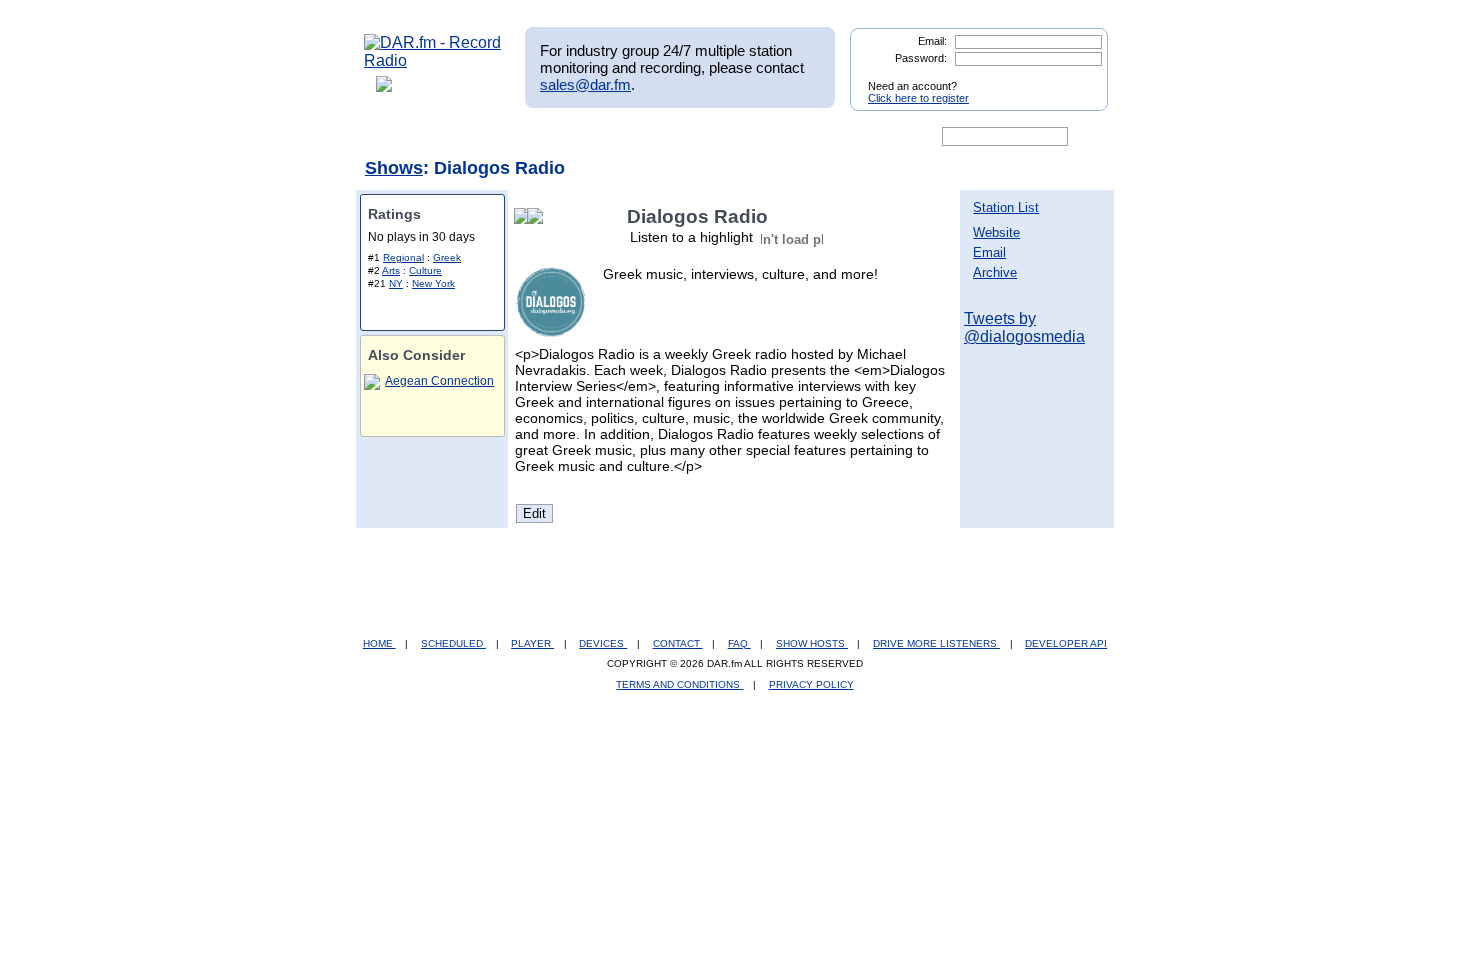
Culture (425, 270)
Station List (1006, 207)
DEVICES (603, 643)
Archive (995, 272)
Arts (391, 270)
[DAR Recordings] (496, 137)
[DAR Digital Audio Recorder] (398, 137)
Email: (932, 41)
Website (996, 232)
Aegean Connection (439, 381)
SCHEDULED (453, 643)
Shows (394, 168)
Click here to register (918, 98)
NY (396, 283)
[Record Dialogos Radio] (539, 216)
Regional (403, 257)
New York (433, 283)
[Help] (676, 137)
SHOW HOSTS (812, 643)
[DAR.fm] (433, 60)
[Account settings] (831, 137)
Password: (921, 58)
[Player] (593, 137)
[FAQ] (752, 137)
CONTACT (678, 643)
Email (989, 252)
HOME (379, 643)
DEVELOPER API (1066, 643)
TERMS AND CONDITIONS (679, 684)
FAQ (739, 643)
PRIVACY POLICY (811, 684)
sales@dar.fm (585, 84)
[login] (1077, 78)
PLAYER (532, 643)
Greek (447, 257)
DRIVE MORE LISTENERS (936, 643)
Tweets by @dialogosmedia (1024, 327)
